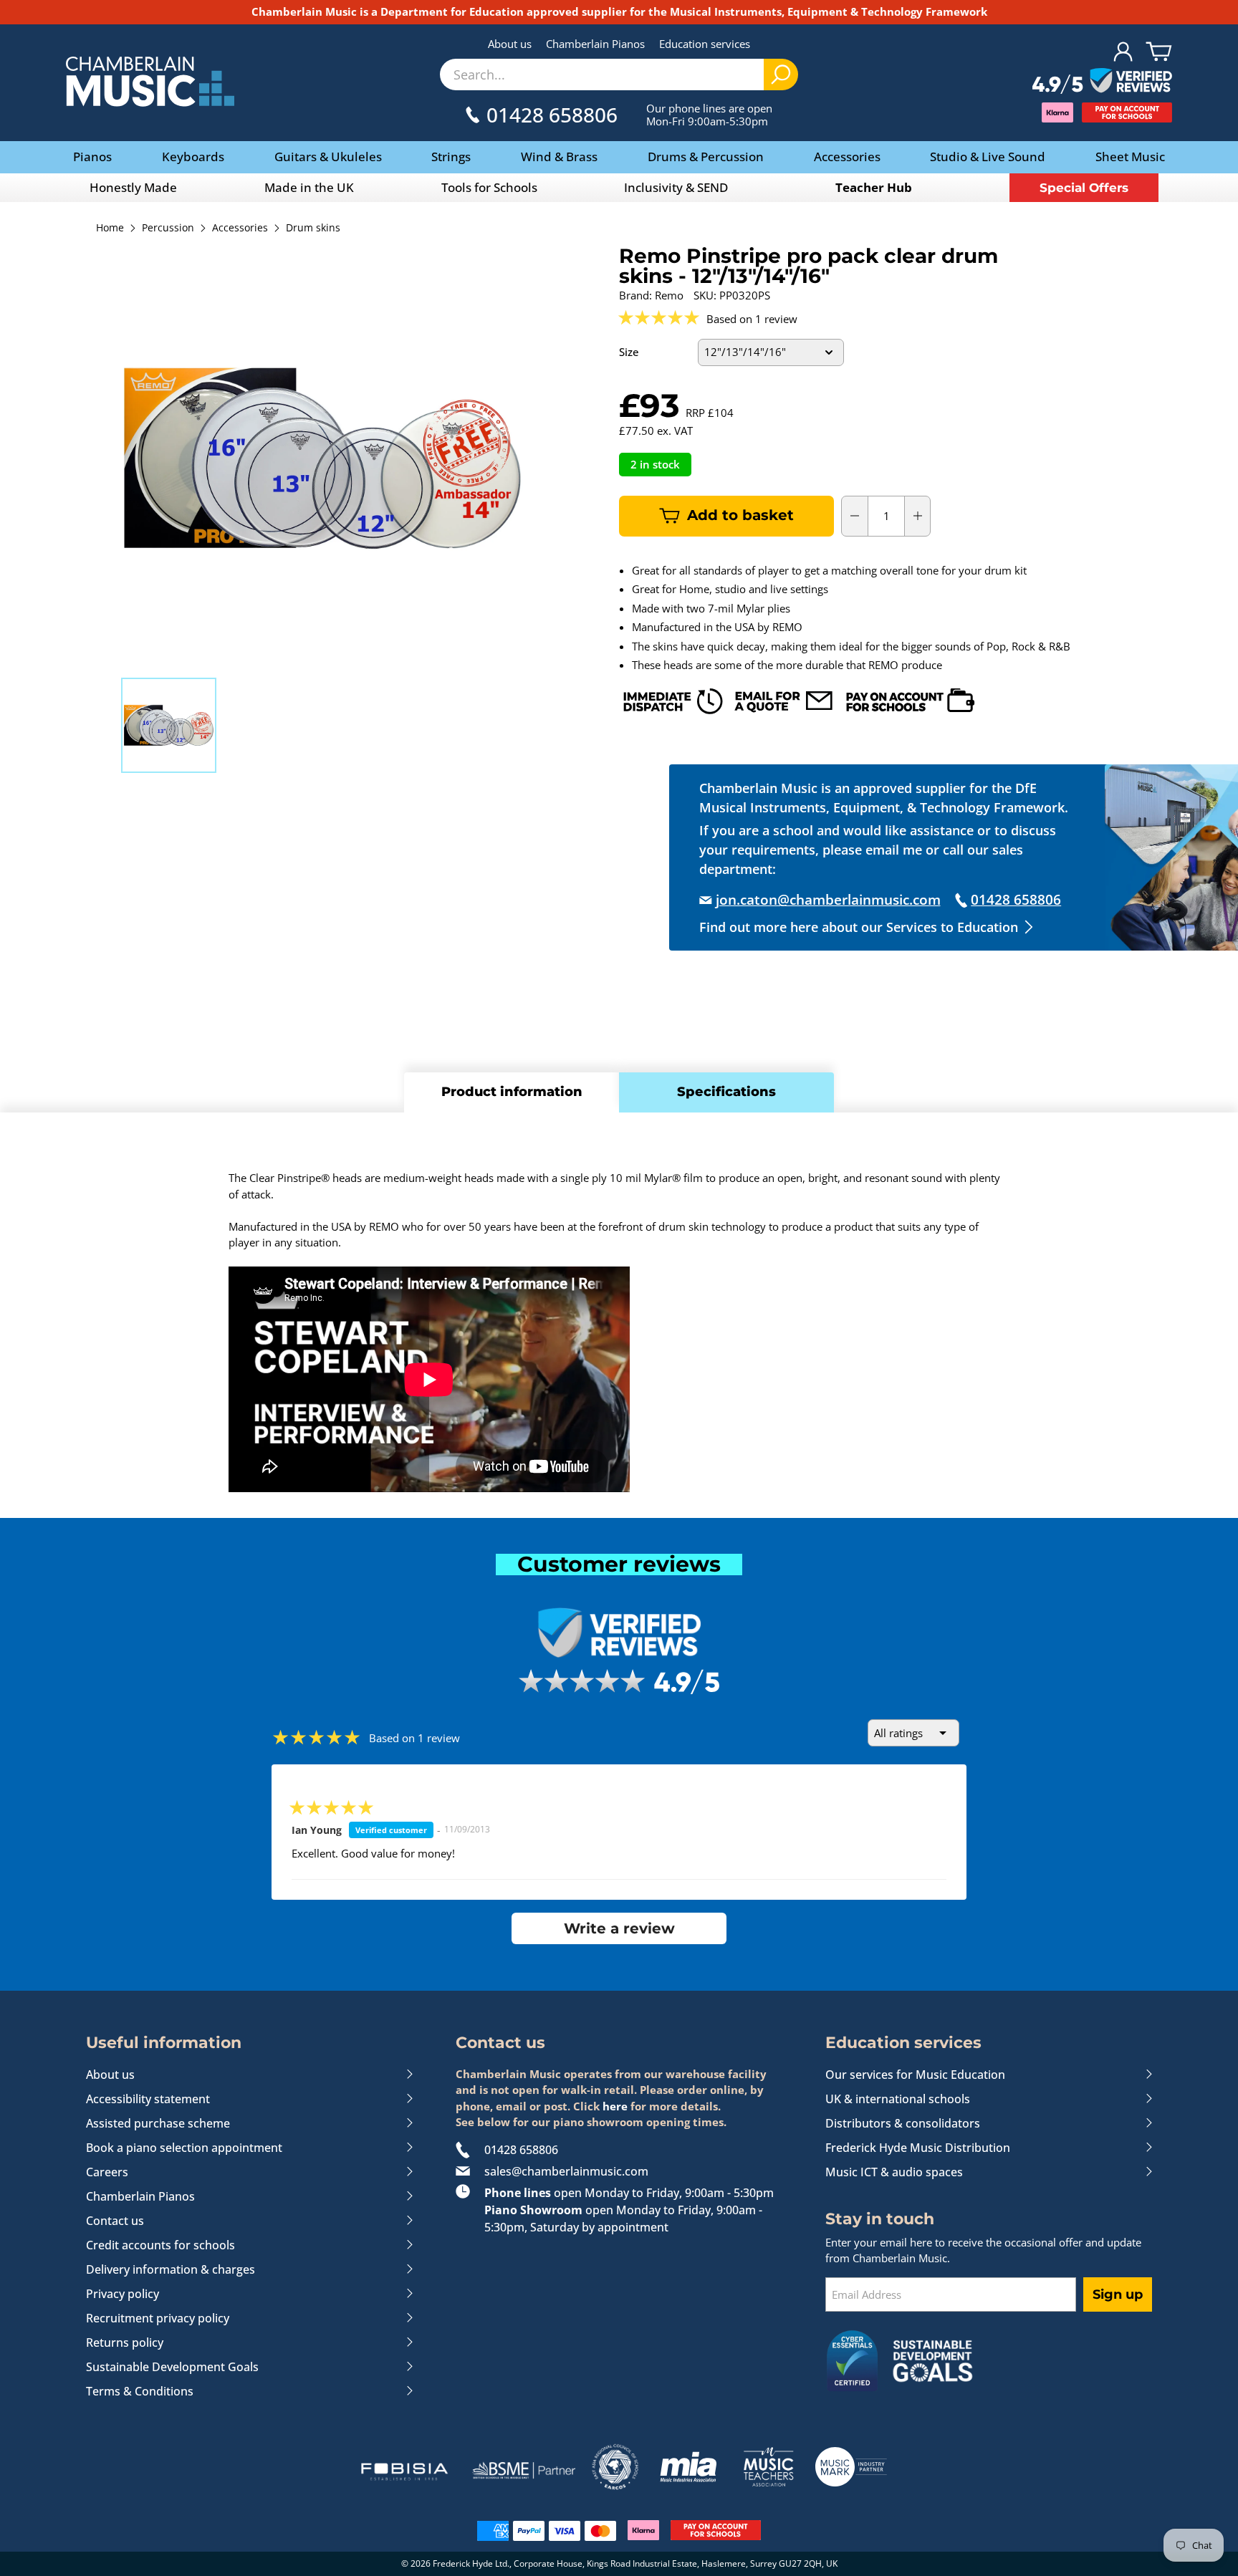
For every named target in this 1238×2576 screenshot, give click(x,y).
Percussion (168, 229)
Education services (705, 44)
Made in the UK (309, 187)
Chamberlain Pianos (595, 44)
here (615, 2106)
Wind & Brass (559, 157)
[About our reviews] (1102, 82)
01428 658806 (521, 2150)
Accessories (847, 157)
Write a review (619, 1928)
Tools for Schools (489, 187)
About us (510, 44)
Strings (451, 157)
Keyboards (193, 157)
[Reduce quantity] (855, 516)
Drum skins (313, 229)
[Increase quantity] (918, 516)
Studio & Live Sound (988, 157)
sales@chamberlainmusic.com (566, 2171)
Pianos (92, 157)
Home (110, 229)
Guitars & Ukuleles (328, 157)
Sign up (1118, 2294)
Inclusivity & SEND (676, 187)
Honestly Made (133, 187)
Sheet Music (1130, 157)
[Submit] (781, 75)
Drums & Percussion (706, 157)
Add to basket (740, 515)
